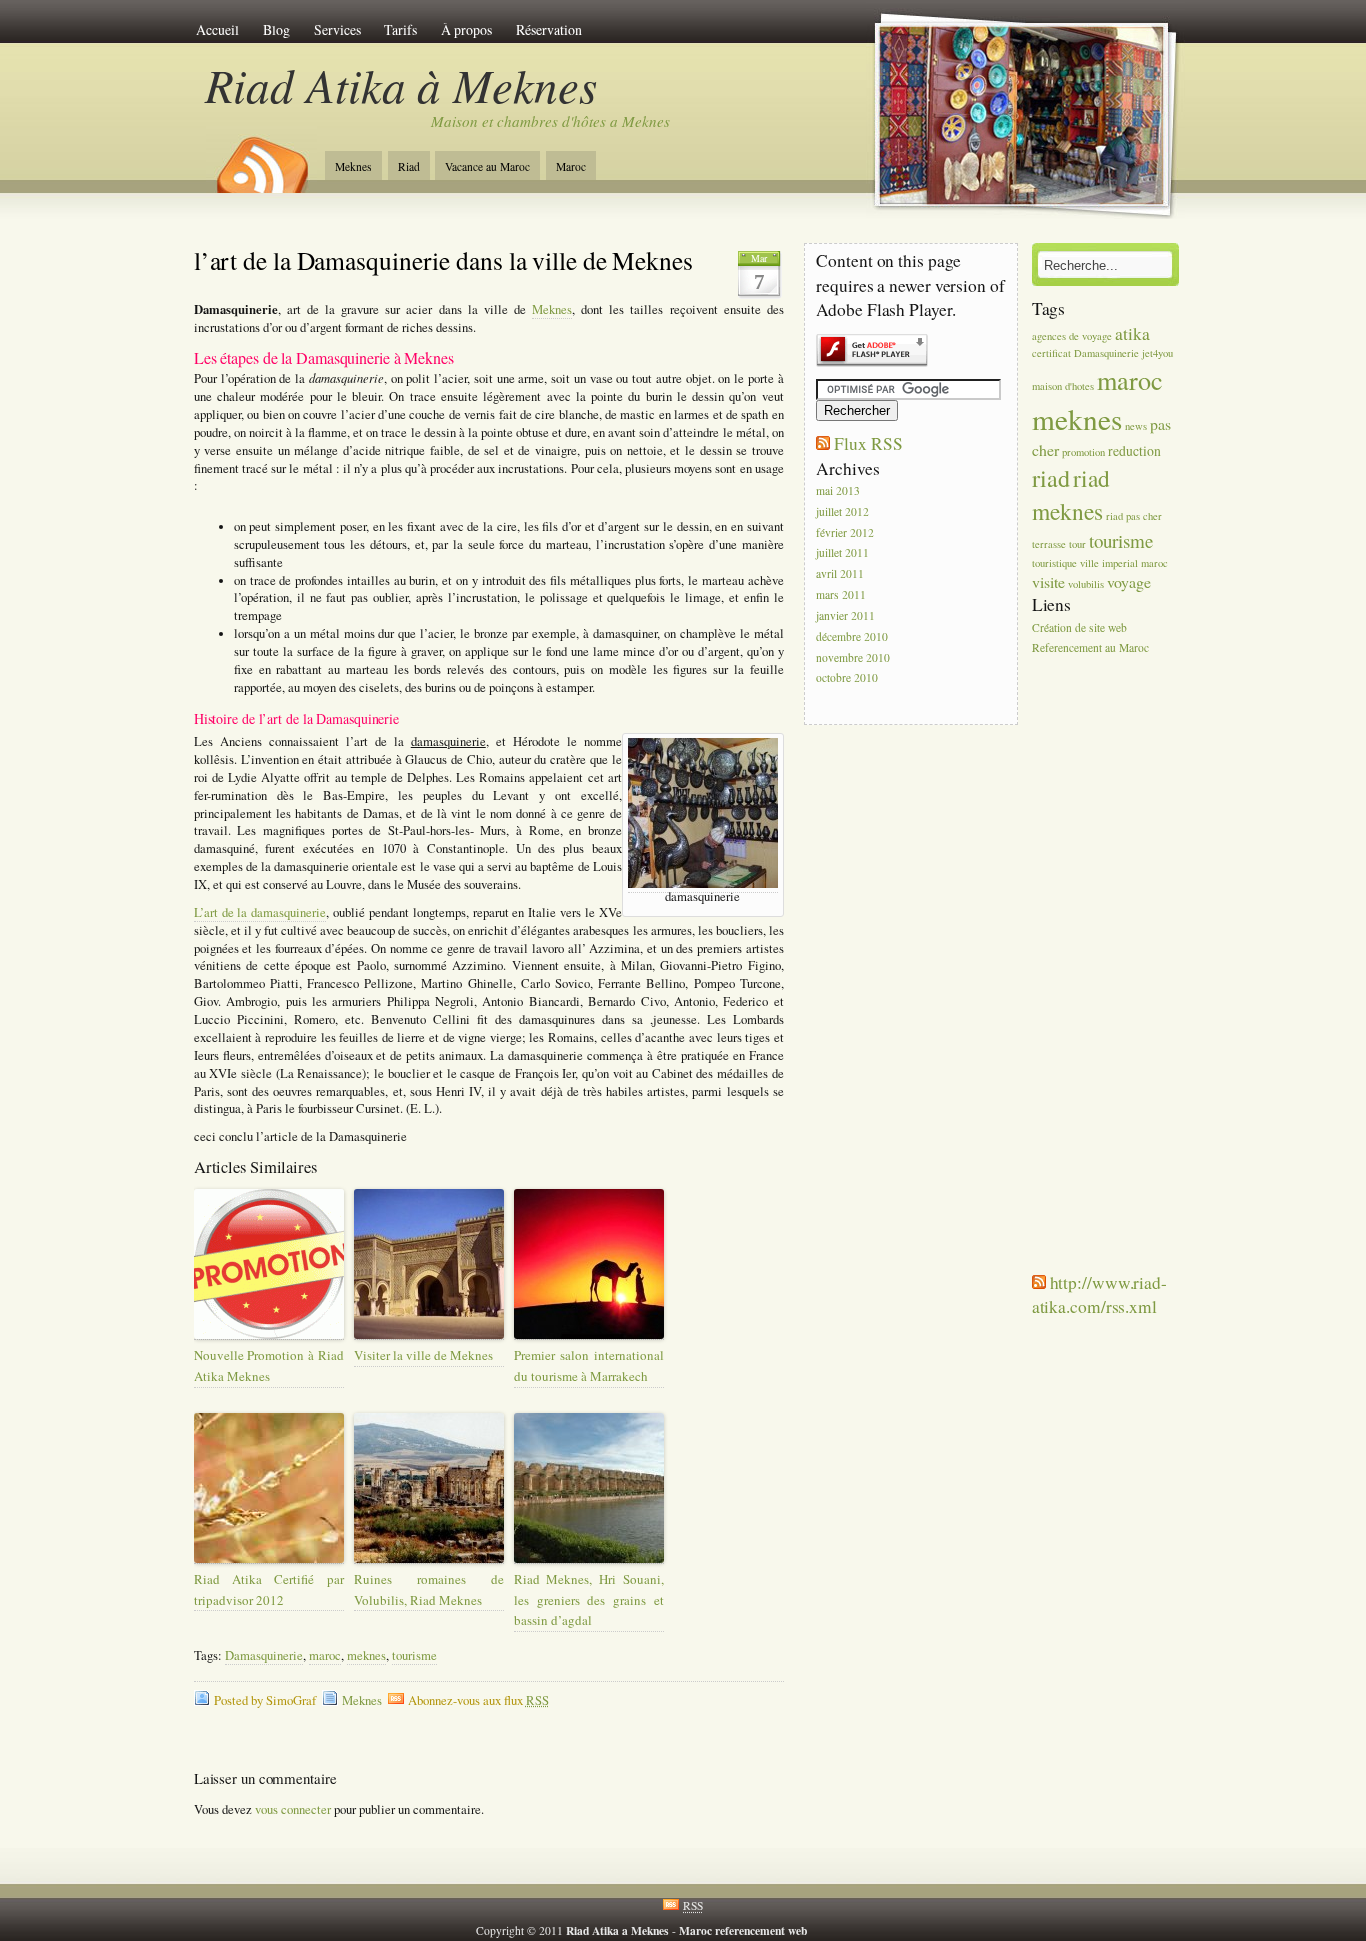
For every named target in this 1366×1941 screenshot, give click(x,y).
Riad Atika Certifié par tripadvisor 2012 (269, 1589)
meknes (366, 1655)
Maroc (571, 166)
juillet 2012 (842, 511)
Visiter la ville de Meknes (423, 1355)
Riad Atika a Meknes (617, 1930)
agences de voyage (1072, 336)
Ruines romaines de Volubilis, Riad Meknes (429, 1589)
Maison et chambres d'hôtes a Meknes (550, 121)
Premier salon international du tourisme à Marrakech (589, 1365)
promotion (1083, 452)
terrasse (1049, 544)
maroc (325, 1655)
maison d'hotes (1063, 386)
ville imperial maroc (1124, 563)
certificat (1051, 353)
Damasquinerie (264, 1655)
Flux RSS (868, 443)
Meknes (353, 166)
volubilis (1086, 584)
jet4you (1157, 353)
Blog (276, 29)
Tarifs (400, 29)
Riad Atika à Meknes (401, 84)
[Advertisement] (1092, 971)
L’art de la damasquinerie (260, 912)
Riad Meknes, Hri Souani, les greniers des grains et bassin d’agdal (589, 1600)
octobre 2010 (847, 678)
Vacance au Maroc (487, 166)
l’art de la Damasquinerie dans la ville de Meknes (443, 260)
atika (1132, 333)
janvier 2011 (845, 615)
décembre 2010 (852, 636)
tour (1077, 544)
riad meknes (1071, 495)
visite (1048, 581)
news (1136, 426)
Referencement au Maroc (1090, 648)
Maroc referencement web (744, 1930)
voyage (1129, 581)
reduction (1134, 450)
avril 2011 (840, 574)
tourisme (414, 1655)
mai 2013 (838, 490)
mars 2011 (841, 594)
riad (1051, 478)
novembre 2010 (853, 657)
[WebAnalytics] (850, 1930)
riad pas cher (1134, 516)
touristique (1054, 563)
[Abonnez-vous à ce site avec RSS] (261, 158)
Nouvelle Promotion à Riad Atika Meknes (269, 1365)
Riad (409, 166)
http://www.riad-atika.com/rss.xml (1099, 1294)
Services (337, 29)
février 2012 (845, 532)
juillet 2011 (842, 553)
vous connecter (293, 1809)
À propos (466, 29)
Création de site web (1079, 627)
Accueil (217, 29)
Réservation (549, 29)
